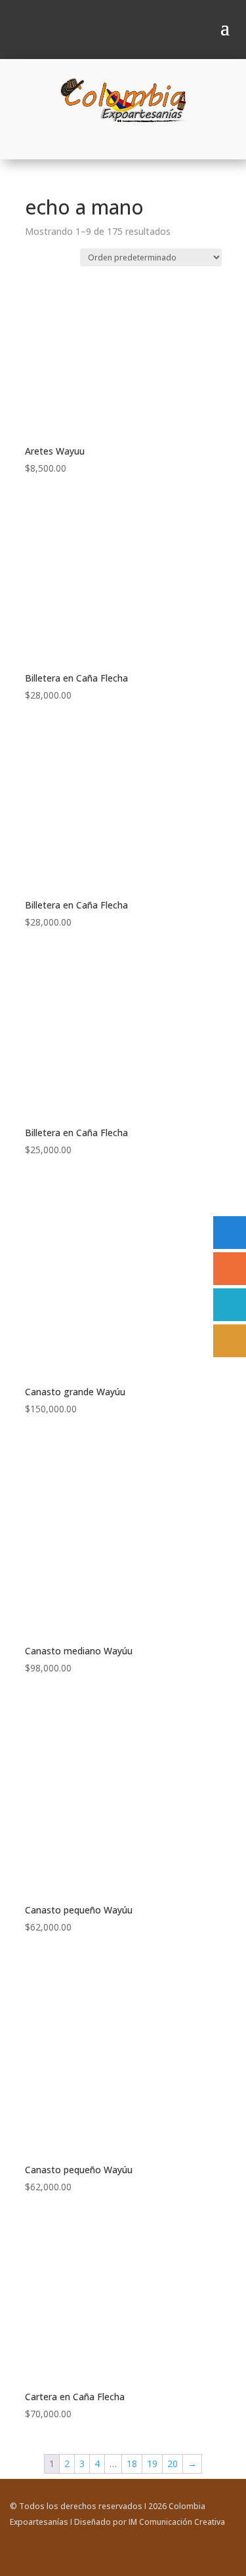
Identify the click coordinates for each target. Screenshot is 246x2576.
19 (152, 2464)
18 (132, 2464)
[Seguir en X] (226, 2560)
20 (173, 2464)
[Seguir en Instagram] (199, 2560)
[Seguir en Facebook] (173, 2560)
